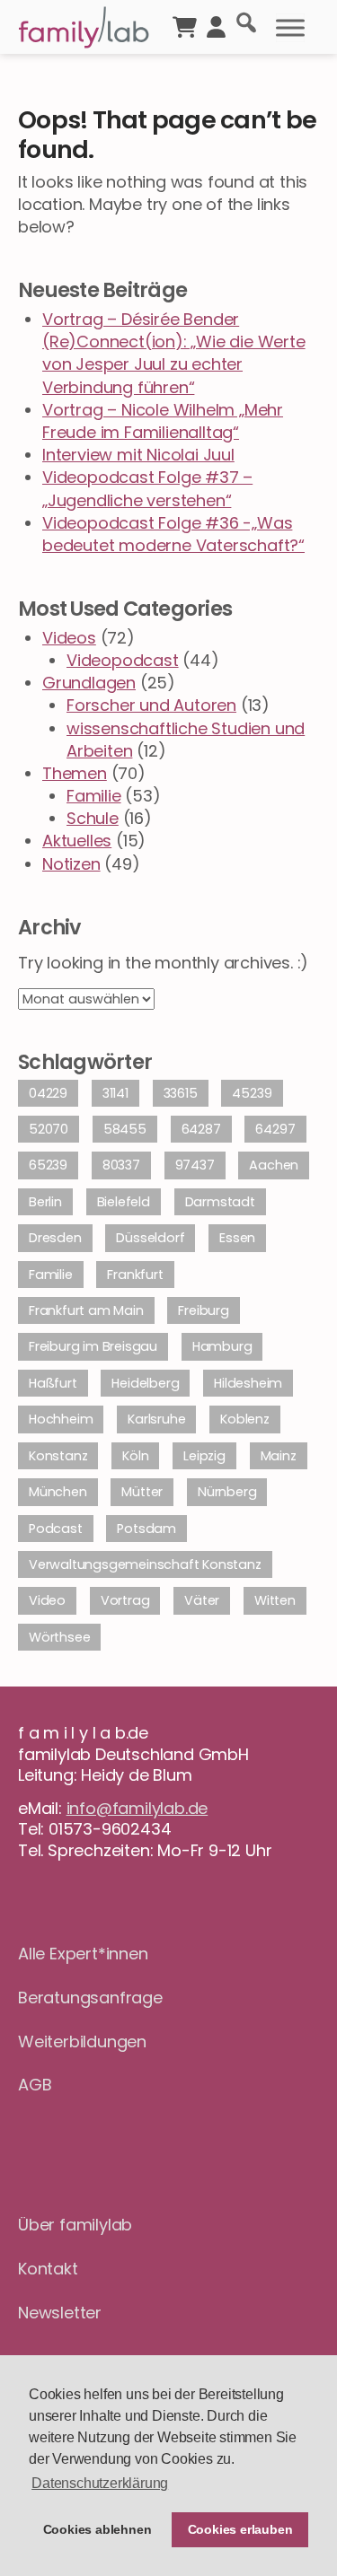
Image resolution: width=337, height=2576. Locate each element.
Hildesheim (248, 1383)
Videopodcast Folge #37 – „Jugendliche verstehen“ (147, 488)
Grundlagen (89, 683)
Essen (237, 1238)
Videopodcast (123, 660)
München (58, 1492)
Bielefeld (124, 1202)
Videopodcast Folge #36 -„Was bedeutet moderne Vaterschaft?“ (173, 534)
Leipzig (204, 1456)
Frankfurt (135, 1275)
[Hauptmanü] (290, 28)
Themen (75, 773)
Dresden (55, 1238)
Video (47, 1600)
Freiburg (203, 1310)
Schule (93, 818)
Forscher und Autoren (151, 705)
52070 (49, 1129)
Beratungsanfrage (90, 1998)
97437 (195, 1165)
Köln (135, 1456)
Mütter (142, 1492)
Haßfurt (53, 1383)
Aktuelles (77, 841)
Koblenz (245, 1419)
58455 (125, 1129)
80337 (121, 1165)
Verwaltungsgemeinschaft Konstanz (145, 1564)
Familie (94, 796)
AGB (35, 2085)
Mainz (279, 1456)
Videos (69, 638)
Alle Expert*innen (83, 1954)
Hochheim (61, 1419)
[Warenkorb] (185, 25)
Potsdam (146, 1529)
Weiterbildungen (82, 2042)
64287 (201, 1129)
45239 (252, 1093)
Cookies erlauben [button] (240, 2529)
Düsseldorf (150, 1238)
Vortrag (125, 1600)
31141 (115, 1093)
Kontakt (48, 2269)
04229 (48, 1093)
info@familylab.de (137, 1808)
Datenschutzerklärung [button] (100, 2483)
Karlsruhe (156, 1419)
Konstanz (58, 1456)
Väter (202, 1600)
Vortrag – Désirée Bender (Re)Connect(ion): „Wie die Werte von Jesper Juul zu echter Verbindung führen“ (174, 353)
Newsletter (60, 2313)
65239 (48, 1165)
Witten (275, 1600)
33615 (181, 1093)
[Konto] (216, 25)
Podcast (56, 1529)
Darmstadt (220, 1202)
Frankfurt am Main (86, 1310)
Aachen (274, 1165)
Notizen (71, 864)
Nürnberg (227, 1492)
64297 (275, 1129)
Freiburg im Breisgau (93, 1346)
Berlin (45, 1202)
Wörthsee (59, 1637)
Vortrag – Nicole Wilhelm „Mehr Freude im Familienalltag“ (163, 421)
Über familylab (75, 2225)
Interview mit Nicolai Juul (138, 455)
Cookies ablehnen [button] (98, 2529)
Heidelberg (145, 1383)
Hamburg (222, 1346)
